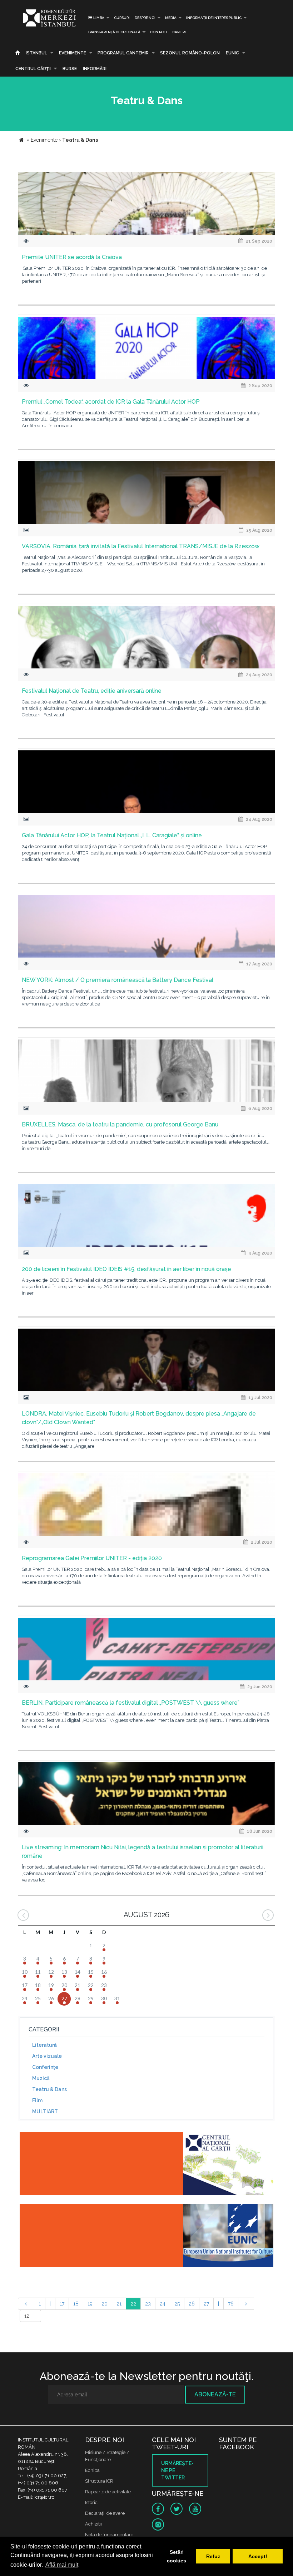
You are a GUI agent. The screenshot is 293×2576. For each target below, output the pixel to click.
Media (171, 18)
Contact (159, 32)
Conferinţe (45, 2067)
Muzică (41, 2078)
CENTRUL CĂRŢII (33, 69)
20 (105, 2304)
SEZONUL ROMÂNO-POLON (190, 53)
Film (37, 2100)
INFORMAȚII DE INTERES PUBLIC (214, 18)
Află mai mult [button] (62, 2565)
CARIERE (180, 32)
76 (231, 2304)
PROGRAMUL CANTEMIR (123, 53)
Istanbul (36, 53)
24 (163, 2304)
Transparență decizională (114, 32)
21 (119, 2304)
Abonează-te (215, 2394)
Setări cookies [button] (177, 2556)
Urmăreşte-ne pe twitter (177, 2470)
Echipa (92, 2470)
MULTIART (45, 2112)
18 (76, 2304)
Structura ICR (99, 2481)
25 (177, 2304)
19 (90, 2304)
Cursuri (122, 18)
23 (148, 2304)
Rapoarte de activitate (108, 2492)
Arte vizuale (47, 2056)
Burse (70, 69)
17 (62, 2304)
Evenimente (73, 53)
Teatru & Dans (49, 2089)
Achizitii (93, 2524)
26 (192, 2304)
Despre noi (145, 18)
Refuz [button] (213, 2556)
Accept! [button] (258, 2556)
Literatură (44, 2045)
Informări (95, 69)
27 (206, 2304)
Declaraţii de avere (105, 2513)
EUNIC (232, 53)
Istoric (91, 2502)
